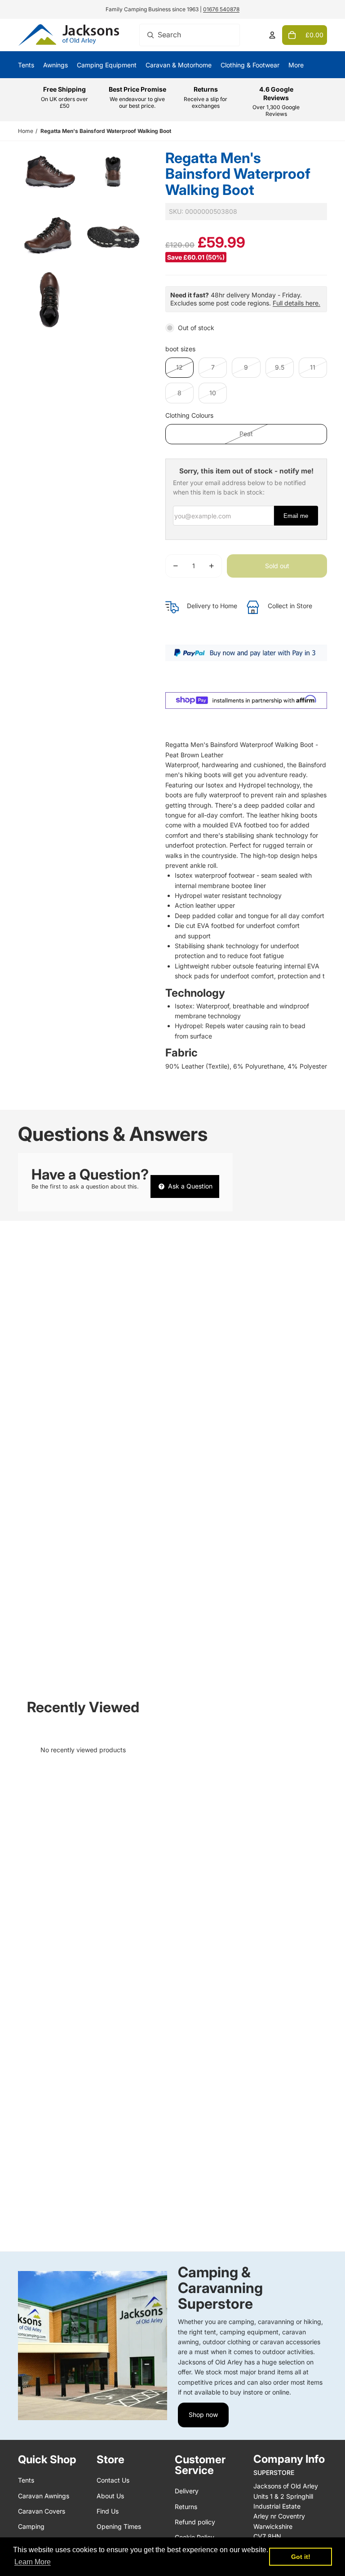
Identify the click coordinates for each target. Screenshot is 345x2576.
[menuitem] (296, 65)
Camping (31, 2526)
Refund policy (195, 2522)
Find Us (108, 2511)
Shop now (203, 2415)
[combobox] (190, 35)
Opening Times (119, 2526)
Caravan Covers (42, 2511)
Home (26, 131)
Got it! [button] (301, 2557)
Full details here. (296, 303)
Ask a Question (189, 1186)
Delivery (187, 2491)
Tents (26, 2480)
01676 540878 (221, 9)
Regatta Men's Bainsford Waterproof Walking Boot (106, 131)
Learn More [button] (33, 2562)
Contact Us (113, 2480)
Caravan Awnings (44, 2496)
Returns (186, 2507)
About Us (110, 2496)
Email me (296, 516)
